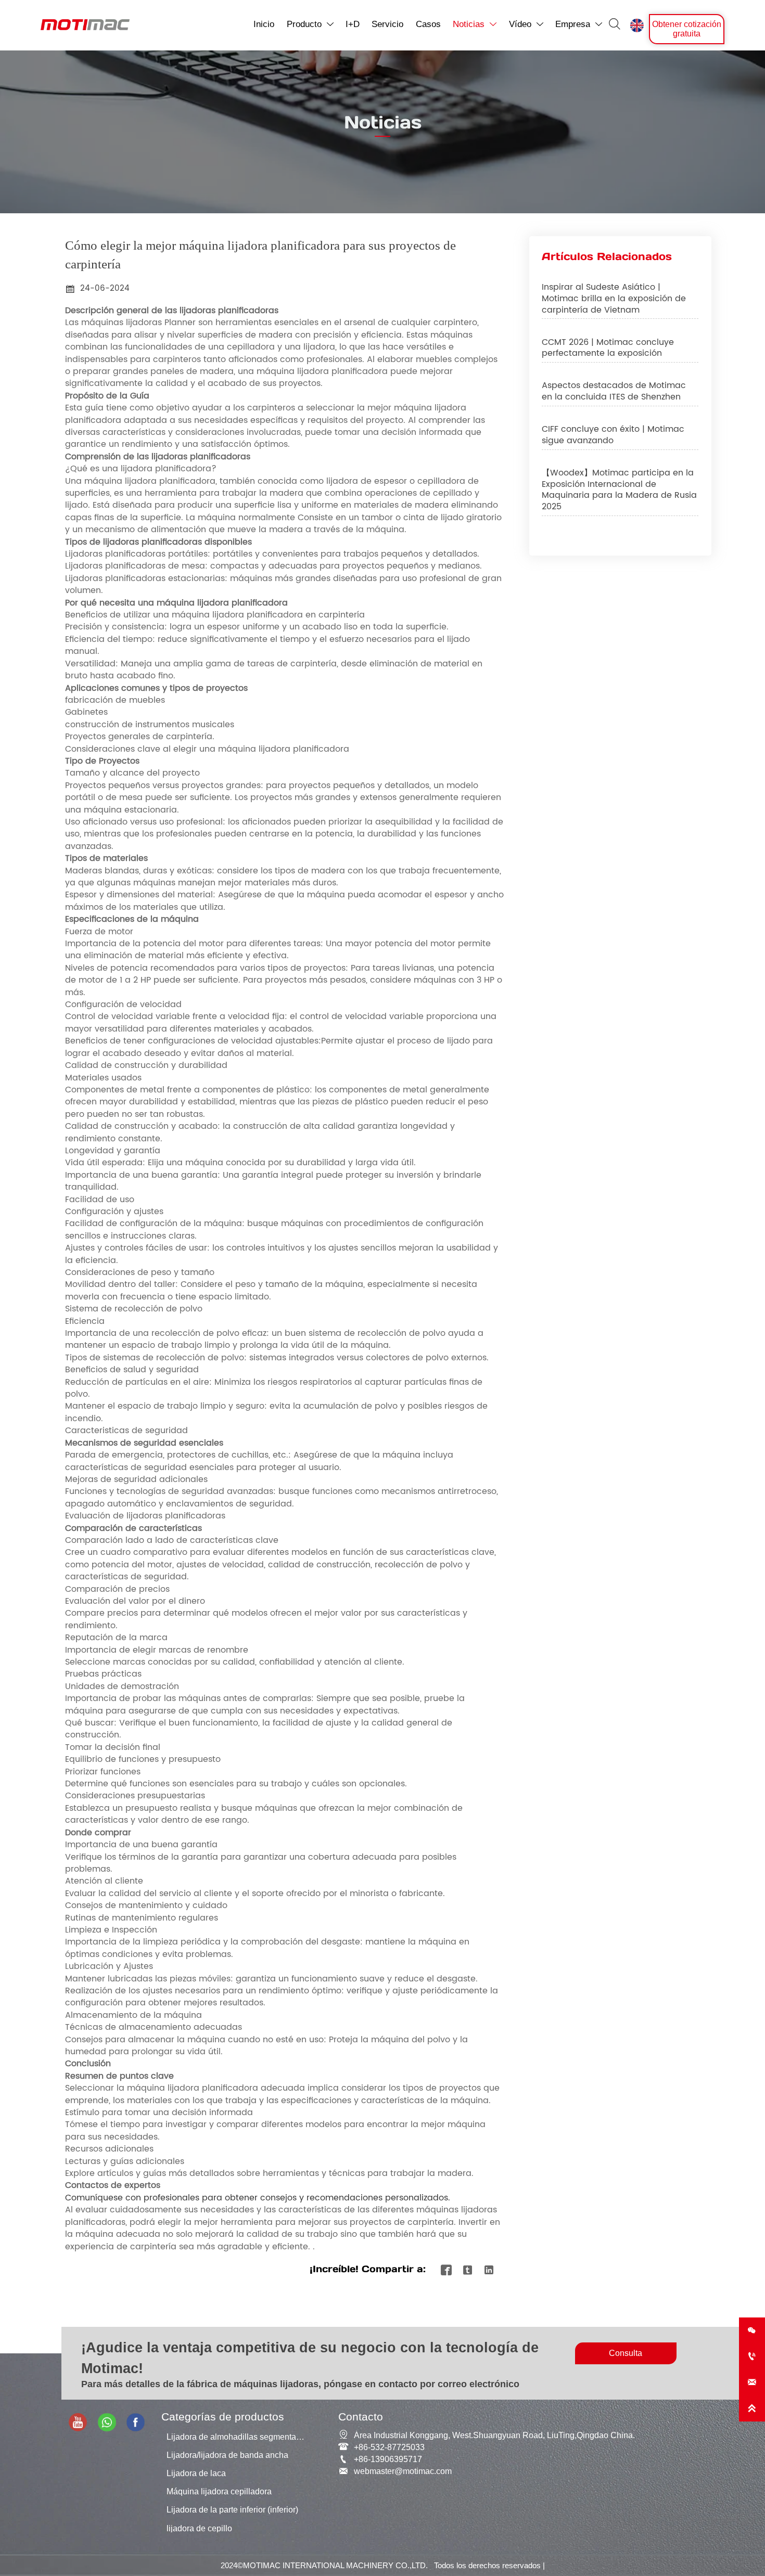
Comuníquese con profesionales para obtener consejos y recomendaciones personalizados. (258, 2198)
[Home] (85, 25)
